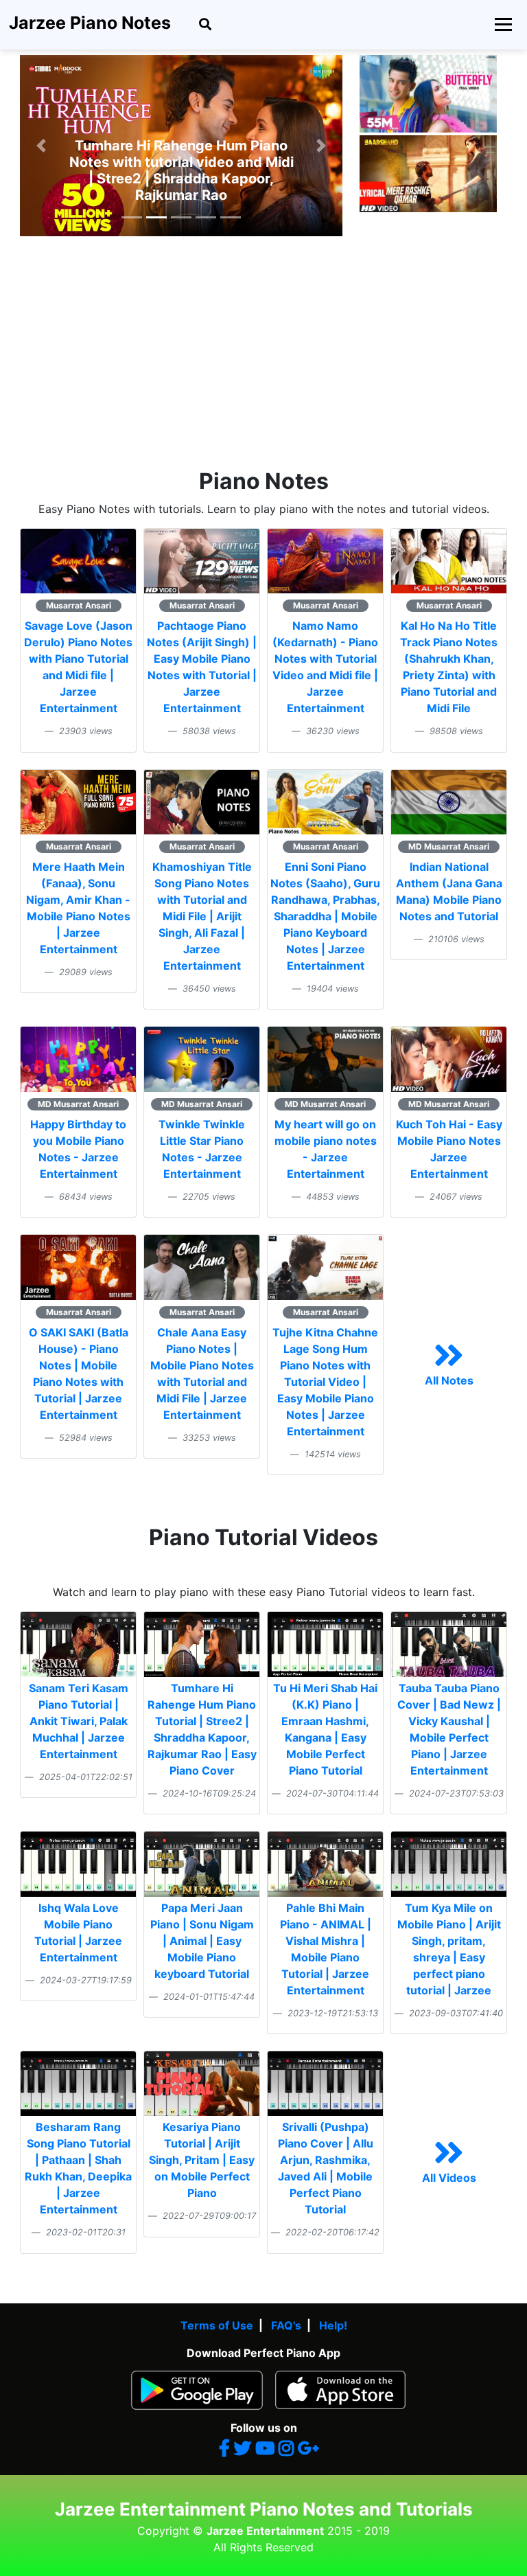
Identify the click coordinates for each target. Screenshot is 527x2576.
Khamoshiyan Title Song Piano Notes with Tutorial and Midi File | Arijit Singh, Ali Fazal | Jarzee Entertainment (202, 916)
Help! (333, 2325)
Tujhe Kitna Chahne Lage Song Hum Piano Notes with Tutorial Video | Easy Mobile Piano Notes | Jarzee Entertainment (325, 1382)
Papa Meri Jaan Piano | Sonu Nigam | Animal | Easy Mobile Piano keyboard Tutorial (202, 1941)
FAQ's (286, 2325)
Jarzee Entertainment (265, 2531)
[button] (41, 146)
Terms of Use (217, 2325)
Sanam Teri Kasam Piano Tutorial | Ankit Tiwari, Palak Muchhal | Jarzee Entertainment (79, 1721)
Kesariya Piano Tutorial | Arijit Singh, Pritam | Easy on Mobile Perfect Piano (202, 2160)
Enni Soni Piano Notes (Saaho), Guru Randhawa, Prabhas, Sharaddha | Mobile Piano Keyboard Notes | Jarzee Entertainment (325, 916)
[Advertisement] (263, 365)
